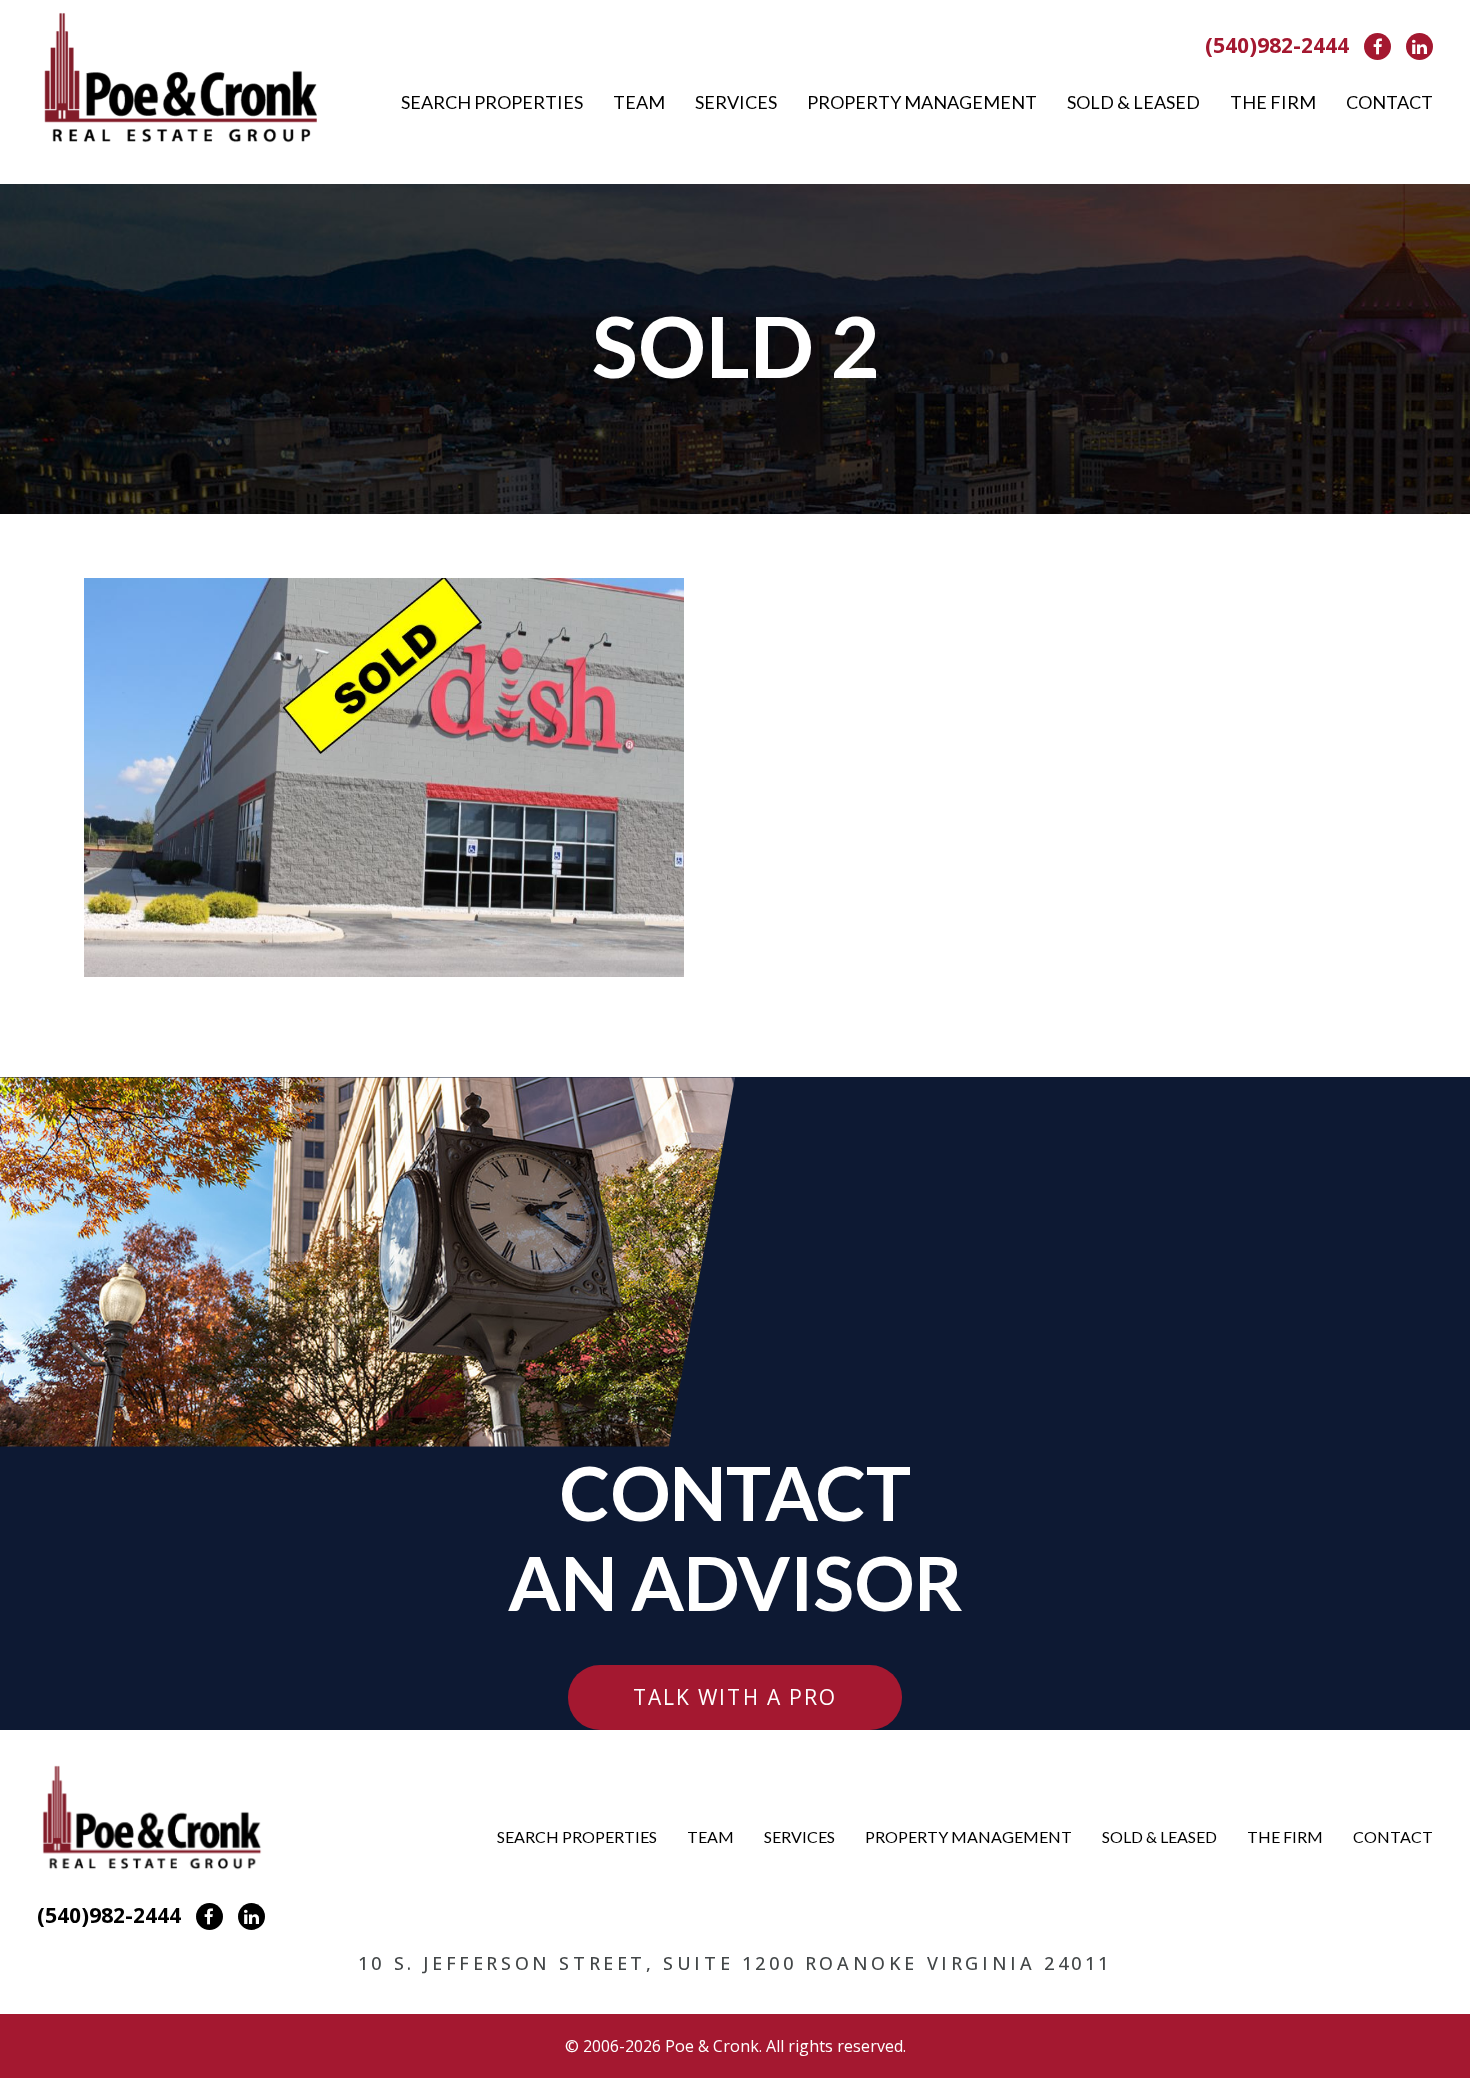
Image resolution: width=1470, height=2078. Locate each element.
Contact (1389, 102)
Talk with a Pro (735, 1697)
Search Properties (492, 102)
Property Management (922, 102)
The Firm (1273, 102)
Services (736, 102)
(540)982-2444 (1277, 45)
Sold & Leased (1133, 102)
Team (639, 102)
